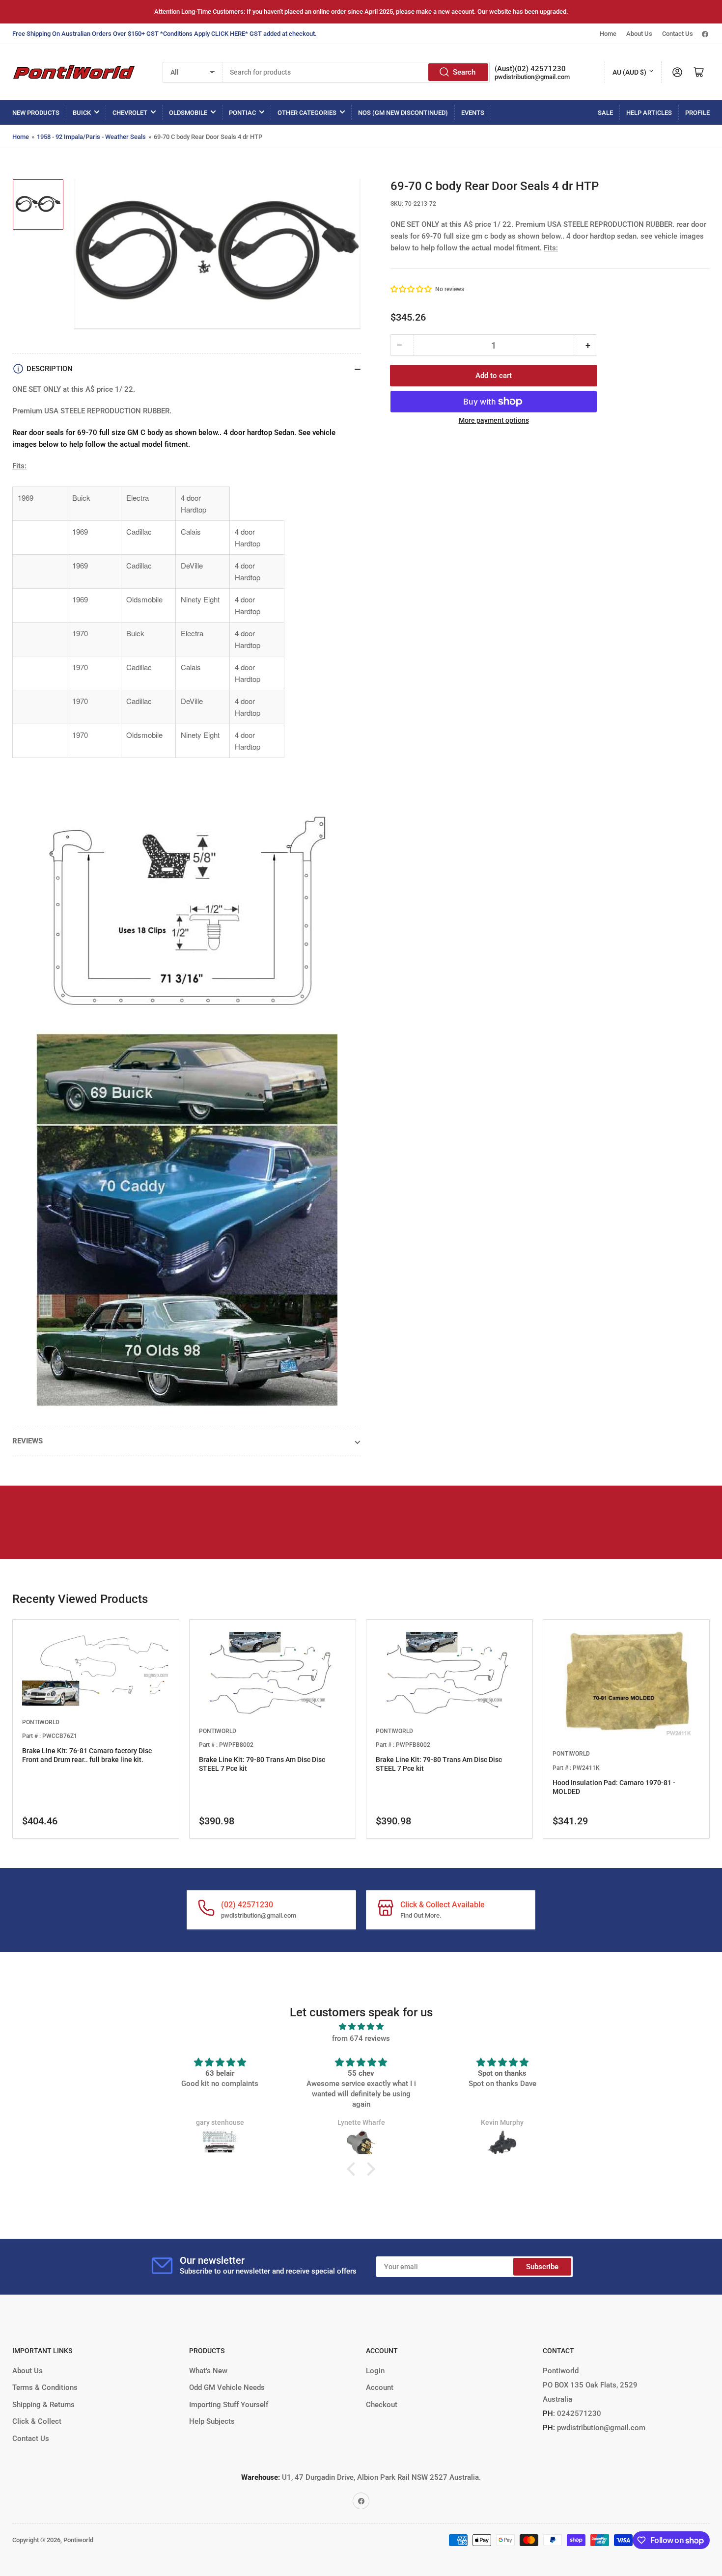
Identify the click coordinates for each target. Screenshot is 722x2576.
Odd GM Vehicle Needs (227, 2387)
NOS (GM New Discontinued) (403, 113)
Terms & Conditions (45, 2387)
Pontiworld (78, 2540)
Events (473, 113)
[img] (361, 2027)
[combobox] (356, 72)
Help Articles (649, 113)
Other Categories (307, 113)
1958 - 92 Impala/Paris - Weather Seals (91, 137)
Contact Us (678, 34)
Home (608, 34)
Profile (697, 113)
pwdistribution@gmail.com (532, 77)
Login (375, 2371)
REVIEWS (28, 1441)
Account (380, 2387)
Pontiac (242, 113)
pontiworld (41, 1722)
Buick (82, 113)
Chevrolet (130, 113)
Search (464, 72)
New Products (36, 113)
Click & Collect (37, 2421)
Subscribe (542, 2267)
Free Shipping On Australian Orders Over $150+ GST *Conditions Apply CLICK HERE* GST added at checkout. (165, 34)
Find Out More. (421, 1915)
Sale (605, 113)
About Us (639, 34)
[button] (412, 289)
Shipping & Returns (43, 2405)
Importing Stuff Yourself (229, 2405)
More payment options (494, 420)
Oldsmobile (188, 113)
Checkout (382, 2405)
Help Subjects (212, 2421)
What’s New (208, 2371)
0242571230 (578, 2413)
